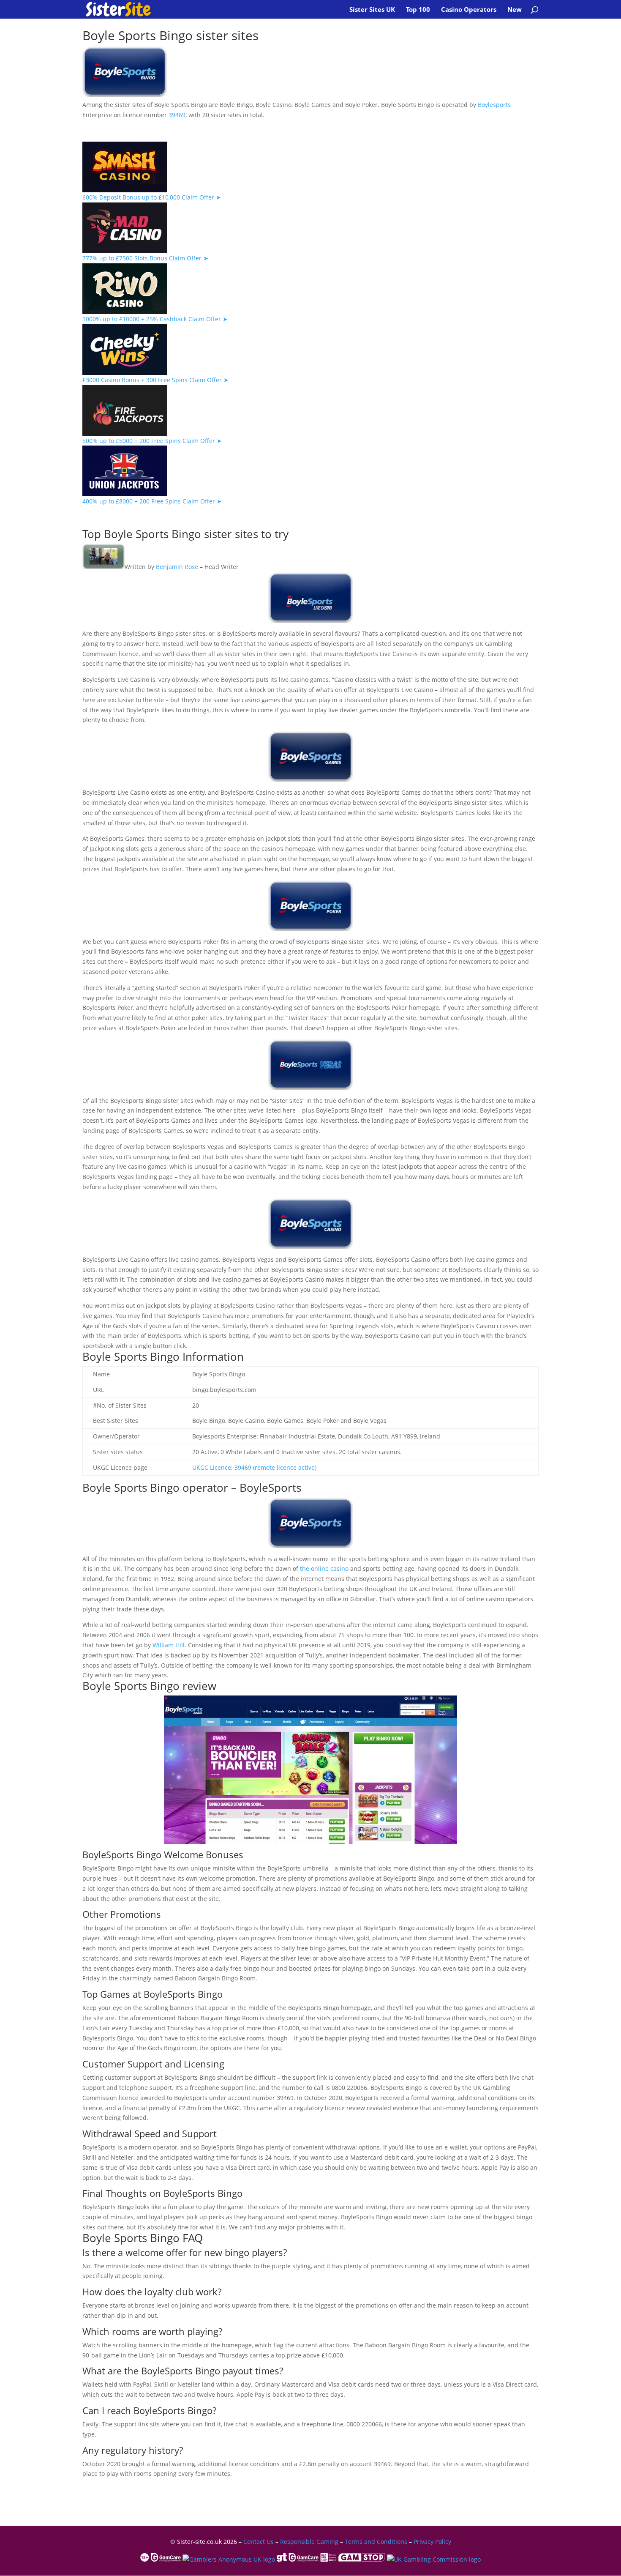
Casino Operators (469, 10)
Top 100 (418, 10)
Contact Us (259, 2542)
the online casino (324, 1568)
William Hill (169, 1645)
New (515, 10)
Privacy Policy (432, 2542)
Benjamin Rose (177, 567)
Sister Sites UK (372, 10)
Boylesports (494, 105)
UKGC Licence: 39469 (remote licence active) (254, 1467)
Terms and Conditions (376, 2542)
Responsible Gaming (309, 2542)
